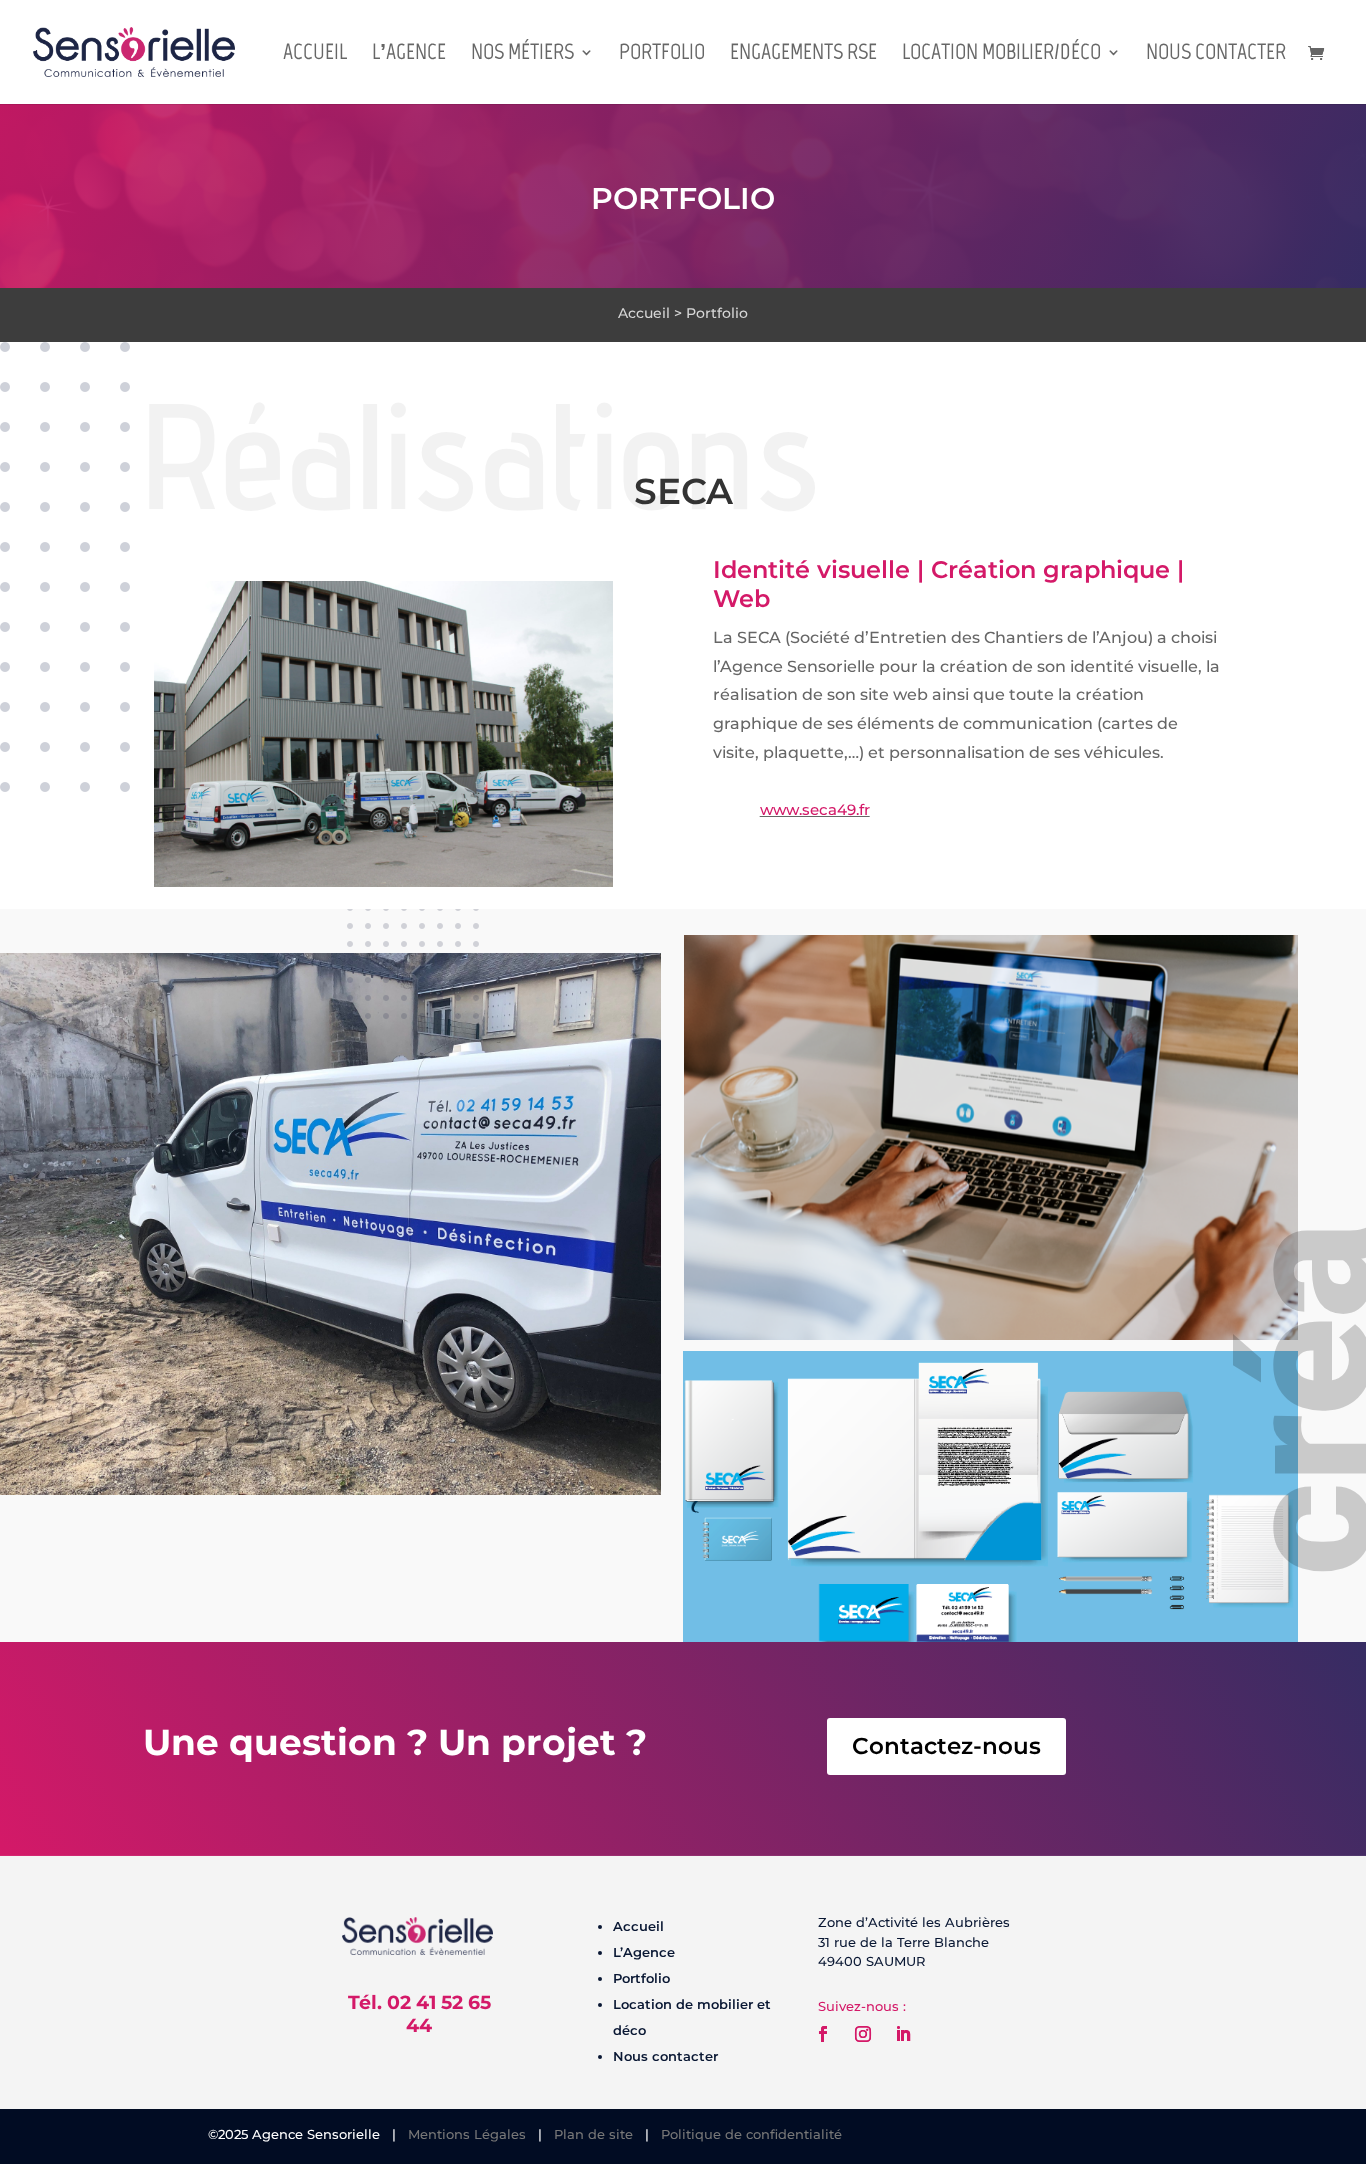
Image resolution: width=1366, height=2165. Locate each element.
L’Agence (409, 55)
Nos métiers (522, 55)
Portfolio (662, 55)
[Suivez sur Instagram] (863, 2034)
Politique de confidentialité (751, 2134)
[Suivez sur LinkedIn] (903, 2034)
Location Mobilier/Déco (1001, 55)
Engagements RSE (803, 55)
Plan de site (593, 2134)
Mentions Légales (467, 2134)
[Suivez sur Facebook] (823, 2034)
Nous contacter (1216, 55)
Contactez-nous (946, 1746)
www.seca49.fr (815, 809)
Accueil (315, 55)
